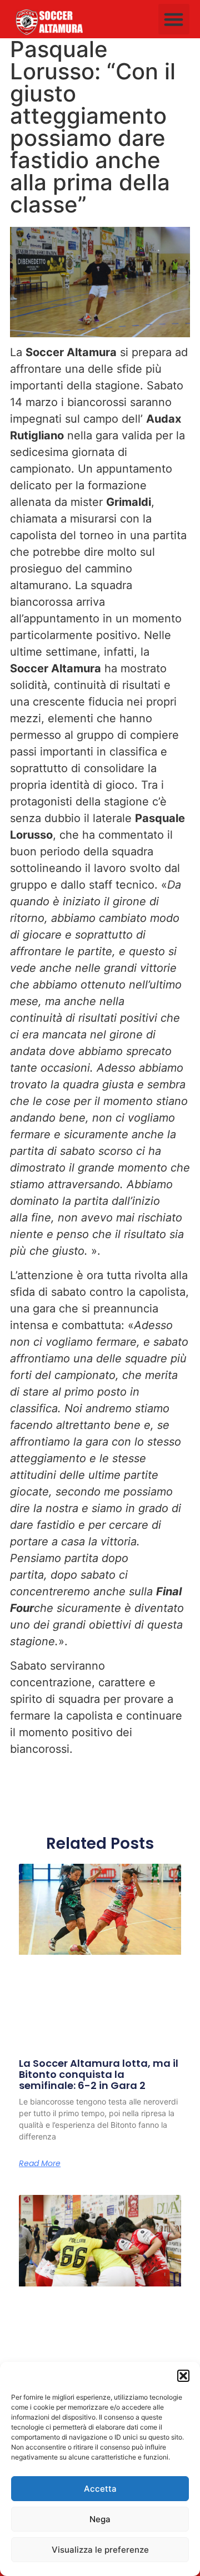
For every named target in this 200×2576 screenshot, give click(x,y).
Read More (40, 2163)
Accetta (100, 2489)
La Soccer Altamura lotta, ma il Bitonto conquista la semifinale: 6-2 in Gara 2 (99, 2074)
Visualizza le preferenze (100, 2550)
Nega (100, 2519)
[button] (183, 2376)
